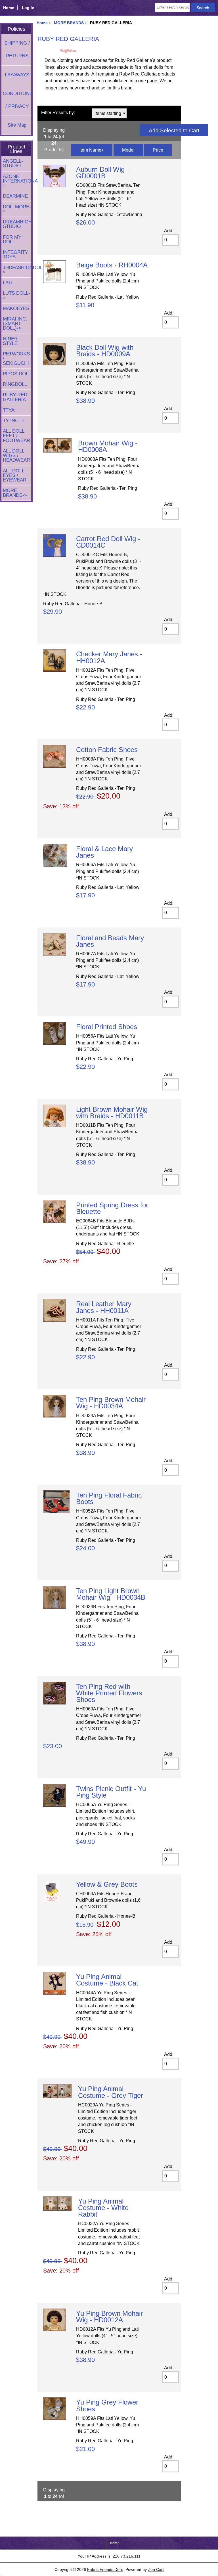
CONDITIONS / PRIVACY (17, 100)
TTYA (9, 410)
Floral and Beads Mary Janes (110, 941)
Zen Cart (156, 2569)
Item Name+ (92, 150)
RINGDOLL (15, 384)
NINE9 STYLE (10, 341)
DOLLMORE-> (17, 209)
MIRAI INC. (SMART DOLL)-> (15, 323)
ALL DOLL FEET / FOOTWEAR (16, 436)
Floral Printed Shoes (107, 1027)
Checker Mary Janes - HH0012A (109, 657)
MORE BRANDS (69, 23)
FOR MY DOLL (12, 239)
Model (128, 150)
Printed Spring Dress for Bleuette (112, 1208)
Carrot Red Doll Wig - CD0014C (108, 542)
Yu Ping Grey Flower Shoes (107, 2405)
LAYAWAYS (17, 75)
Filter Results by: (58, 113)
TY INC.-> (14, 421)
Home (9, 8)
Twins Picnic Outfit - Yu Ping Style (111, 1792)
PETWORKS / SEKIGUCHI (16, 358)
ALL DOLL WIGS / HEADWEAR (16, 455)
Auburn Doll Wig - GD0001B (102, 173)
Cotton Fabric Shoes (107, 750)
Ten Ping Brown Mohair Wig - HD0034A (111, 1403)
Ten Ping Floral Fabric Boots (109, 1498)
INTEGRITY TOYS (15, 255)
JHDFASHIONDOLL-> (17, 270)
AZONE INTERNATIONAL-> (17, 181)
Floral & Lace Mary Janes (104, 852)
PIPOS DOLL (17, 374)
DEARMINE (15, 196)
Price (158, 150)
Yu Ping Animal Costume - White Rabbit (103, 2208)
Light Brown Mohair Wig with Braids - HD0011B (112, 1113)
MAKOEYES (16, 308)
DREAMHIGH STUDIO (17, 224)
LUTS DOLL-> (16, 295)
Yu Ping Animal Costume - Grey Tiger (111, 2092)
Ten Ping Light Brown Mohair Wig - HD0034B (111, 1594)
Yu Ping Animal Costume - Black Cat (107, 1980)
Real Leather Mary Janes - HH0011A (104, 1307)
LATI (8, 283)
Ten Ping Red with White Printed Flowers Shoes (109, 1693)
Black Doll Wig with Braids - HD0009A (105, 351)
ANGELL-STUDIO (13, 163)
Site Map (17, 125)
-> (15, 493)
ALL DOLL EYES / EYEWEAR (15, 475)
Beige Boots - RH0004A (112, 265)
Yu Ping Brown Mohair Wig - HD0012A (109, 2317)
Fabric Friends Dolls (105, 2569)
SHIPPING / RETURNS (17, 49)
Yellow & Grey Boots (107, 1884)
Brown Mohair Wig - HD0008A (108, 446)
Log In (28, 8)
